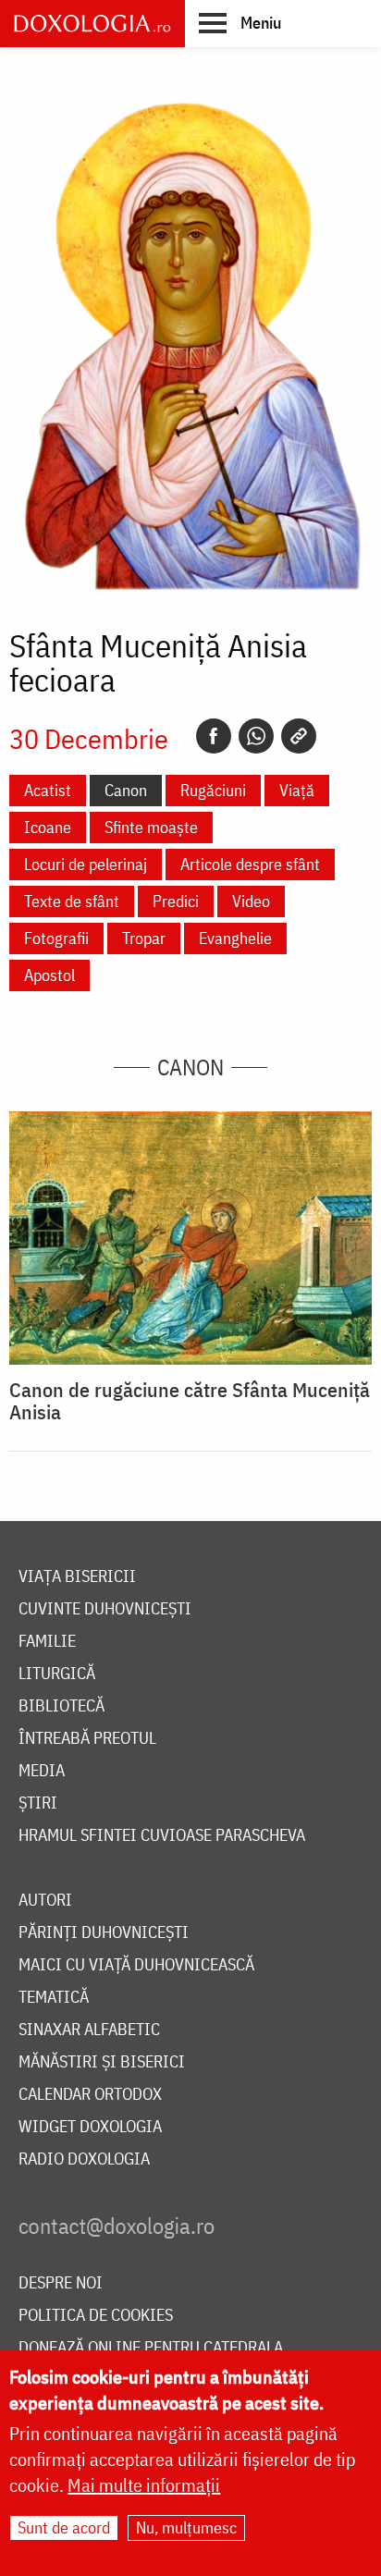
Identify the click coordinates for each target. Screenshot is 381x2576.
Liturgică (57, 1674)
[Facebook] (214, 736)
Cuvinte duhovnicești (105, 1609)
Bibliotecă (61, 1706)
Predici (176, 901)
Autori (45, 1901)
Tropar (144, 938)
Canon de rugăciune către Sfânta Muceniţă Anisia (190, 1401)
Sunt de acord (64, 2527)
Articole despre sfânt (250, 864)
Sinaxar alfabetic (89, 2030)
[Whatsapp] (256, 736)
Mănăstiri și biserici (102, 2062)
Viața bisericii (77, 1577)
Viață (297, 790)
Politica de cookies (96, 2316)
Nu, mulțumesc (186, 2527)
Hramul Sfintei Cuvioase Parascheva (162, 1836)
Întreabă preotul (87, 1739)
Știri (38, 1803)
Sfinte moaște (151, 827)
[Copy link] (299, 736)
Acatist (48, 790)
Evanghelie (235, 938)
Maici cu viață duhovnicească (136, 1965)
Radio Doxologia (84, 2159)
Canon (126, 790)
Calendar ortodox (90, 2095)
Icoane (48, 827)
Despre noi (61, 2283)
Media (42, 1771)
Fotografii (56, 938)
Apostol (49, 975)
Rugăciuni (213, 790)
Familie (47, 1642)
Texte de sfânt (72, 901)
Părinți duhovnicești (104, 1933)
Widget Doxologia (90, 2127)
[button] (240, 22)
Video (251, 901)
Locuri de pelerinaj (86, 864)
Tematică (54, 1998)
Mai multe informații (144, 2485)
